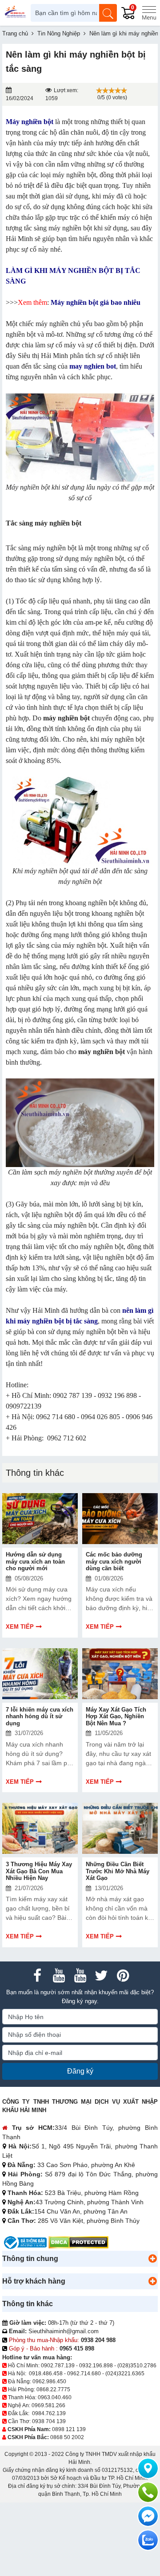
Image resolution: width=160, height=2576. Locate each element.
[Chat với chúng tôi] (148, 2540)
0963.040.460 (55, 2397)
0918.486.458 (46, 2374)
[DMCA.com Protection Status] (78, 2242)
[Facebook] (37, 1976)
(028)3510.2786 (137, 2366)
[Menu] (149, 13)
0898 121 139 (69, 2429)
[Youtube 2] (80, 1976)
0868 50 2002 (67, 2437)
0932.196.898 (96, 2366)
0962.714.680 (84, 2374)
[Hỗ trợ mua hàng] (148, 2492)
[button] (152, 2259)
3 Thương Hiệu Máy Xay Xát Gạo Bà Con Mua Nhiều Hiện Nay (39, 1871)
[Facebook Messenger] (148, 2516)
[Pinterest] (123, 1976)
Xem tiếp (20, 1627)
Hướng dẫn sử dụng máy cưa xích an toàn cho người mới (35, 1561)
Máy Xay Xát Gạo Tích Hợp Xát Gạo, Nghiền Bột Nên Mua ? (116, 1716)
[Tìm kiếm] (108, 13)
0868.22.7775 (53, 2389)
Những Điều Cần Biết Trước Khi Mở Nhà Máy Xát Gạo (118, 1871)
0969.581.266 (48, 2405)
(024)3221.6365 (125, 2374)
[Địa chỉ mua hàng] (148, 2468)
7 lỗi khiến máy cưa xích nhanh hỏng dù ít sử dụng (40, 1716)
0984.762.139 (49, 2413)
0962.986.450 (49, 2381)
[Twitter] (101, 1976)
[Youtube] (59, 1976)
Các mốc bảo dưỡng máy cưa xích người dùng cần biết (114, 1561)
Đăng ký (80, 2071)
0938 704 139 (49, 2421)
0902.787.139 (58, 2366)
